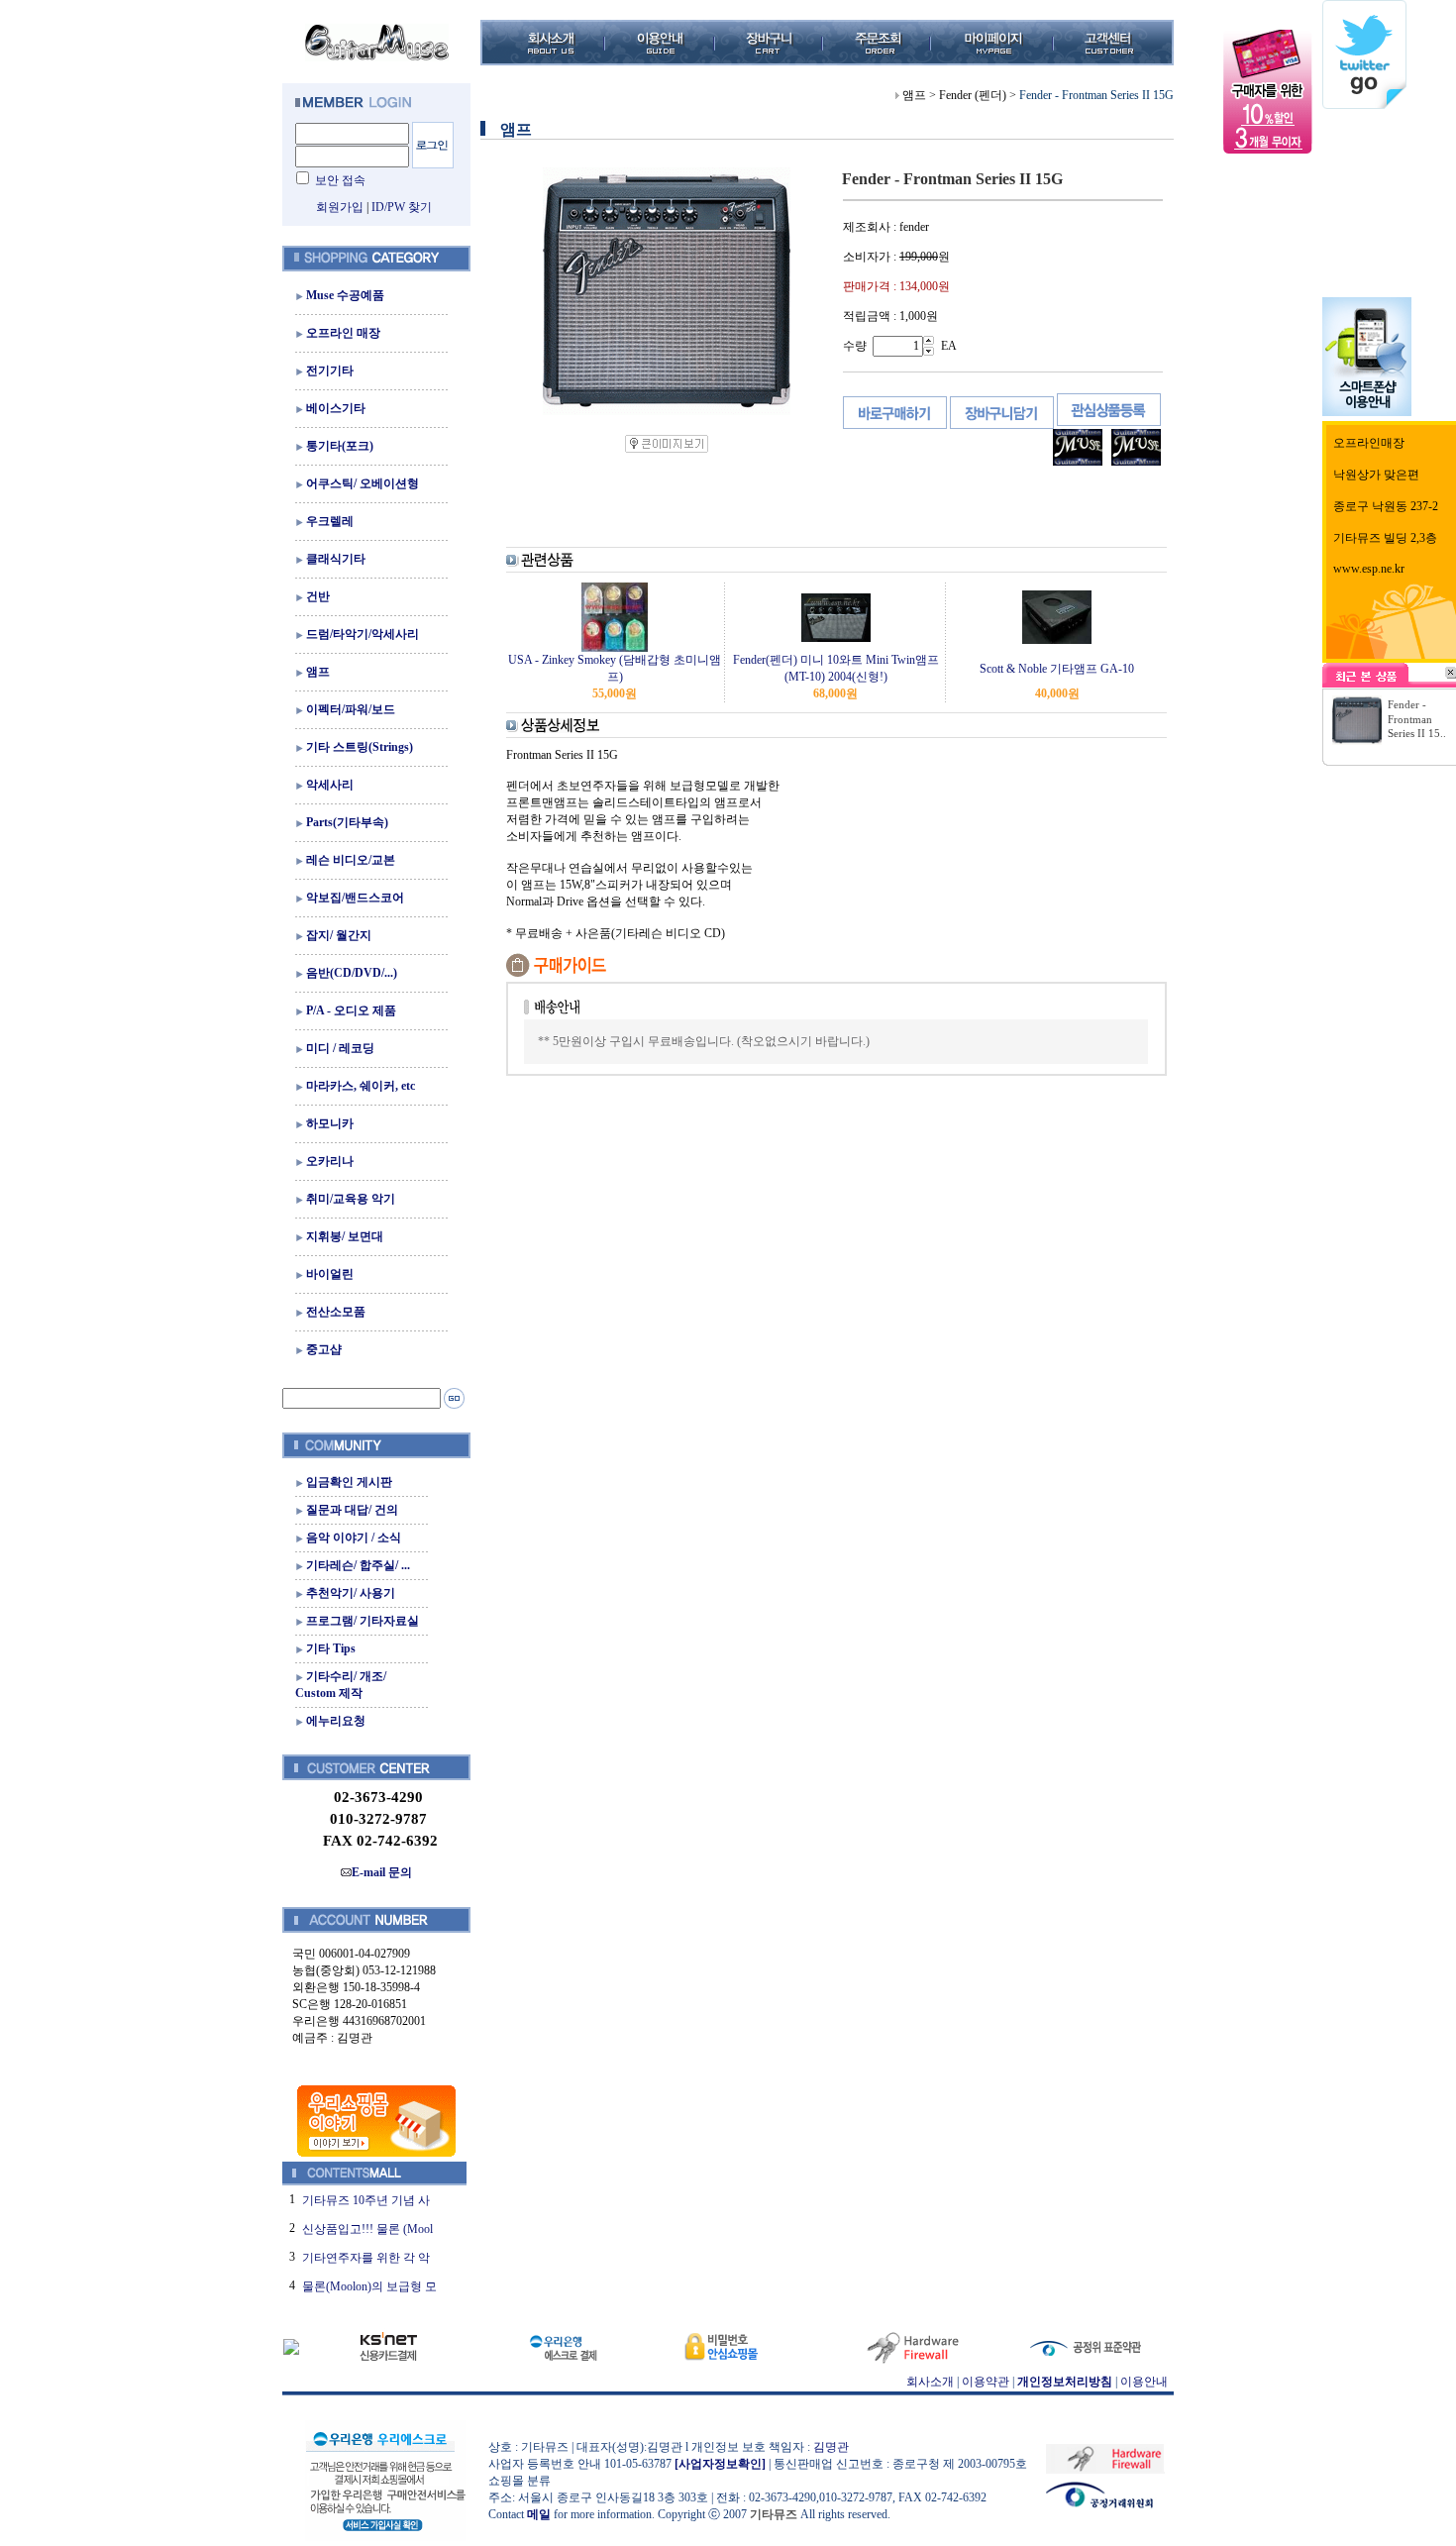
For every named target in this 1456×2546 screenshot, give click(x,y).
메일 (539, 2514)
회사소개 (930, 2382)
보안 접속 (340, 180)
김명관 (831, 2447)
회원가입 (340, 207)
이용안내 (1144, 2382)
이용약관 (986, 2382)
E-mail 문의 (382, 1872)
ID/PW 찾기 (402, 207)
